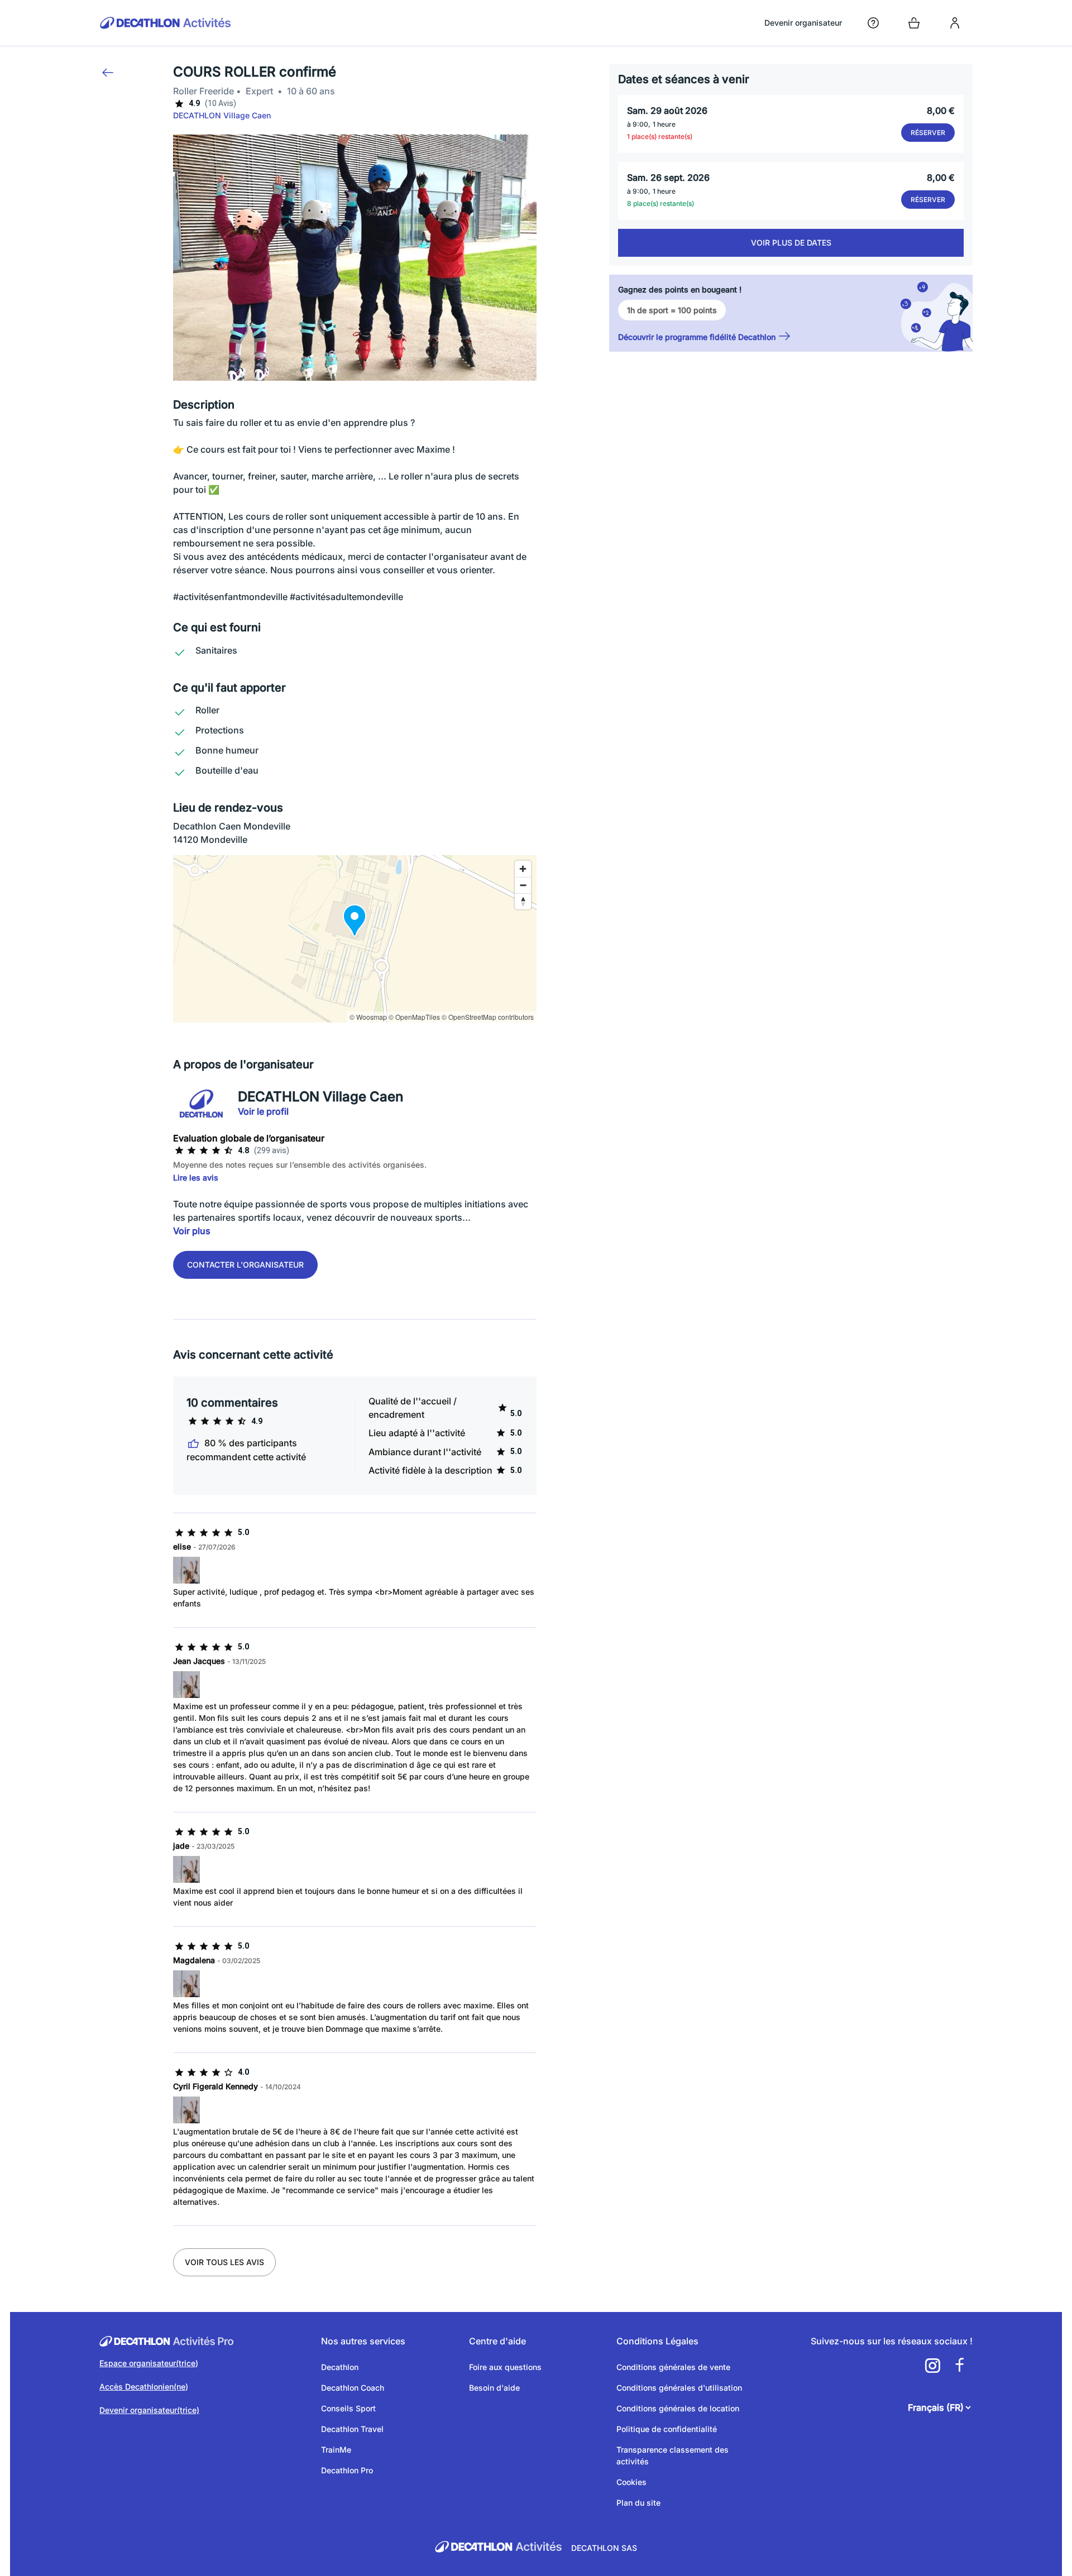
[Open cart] (914, 23)
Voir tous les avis (224, 2262)
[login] (955, 23)
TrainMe (336, 2450)
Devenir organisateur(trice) (149, 2410)
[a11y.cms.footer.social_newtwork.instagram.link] (932, 2366)
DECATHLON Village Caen (222, 115)
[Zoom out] (523, 885)
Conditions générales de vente (673, 2367)
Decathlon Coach (353, 2388)
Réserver (928, 133)
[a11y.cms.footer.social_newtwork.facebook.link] (959, 2366)
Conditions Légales (657, 2341)
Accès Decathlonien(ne (142, 2386)
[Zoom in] (523, 869)
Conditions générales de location (678, 2408)
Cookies (631, 2482)
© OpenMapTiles (414, 1017)
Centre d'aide (497, 2341)
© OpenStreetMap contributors (488, 1017)
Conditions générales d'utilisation (679, 2388)
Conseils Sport (348, 2408)
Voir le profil (263, 1111)
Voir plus (192, 1231)
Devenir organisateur (803, 23)
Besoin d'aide (494, 2388)
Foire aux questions (505, 2367)
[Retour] (108, 73)
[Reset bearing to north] (523, 901)
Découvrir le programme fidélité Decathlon (697, 337)
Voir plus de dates (791, 243)
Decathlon (340, 2367)
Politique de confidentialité (667, 2429)
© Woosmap (368, 1017)
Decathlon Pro (347, 2470)
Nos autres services (363, 2341)
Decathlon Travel (352, 2429)
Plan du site (638, 2503)
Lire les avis (196, 1177)
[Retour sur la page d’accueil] (166, 23)
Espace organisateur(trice (147, 2363)
